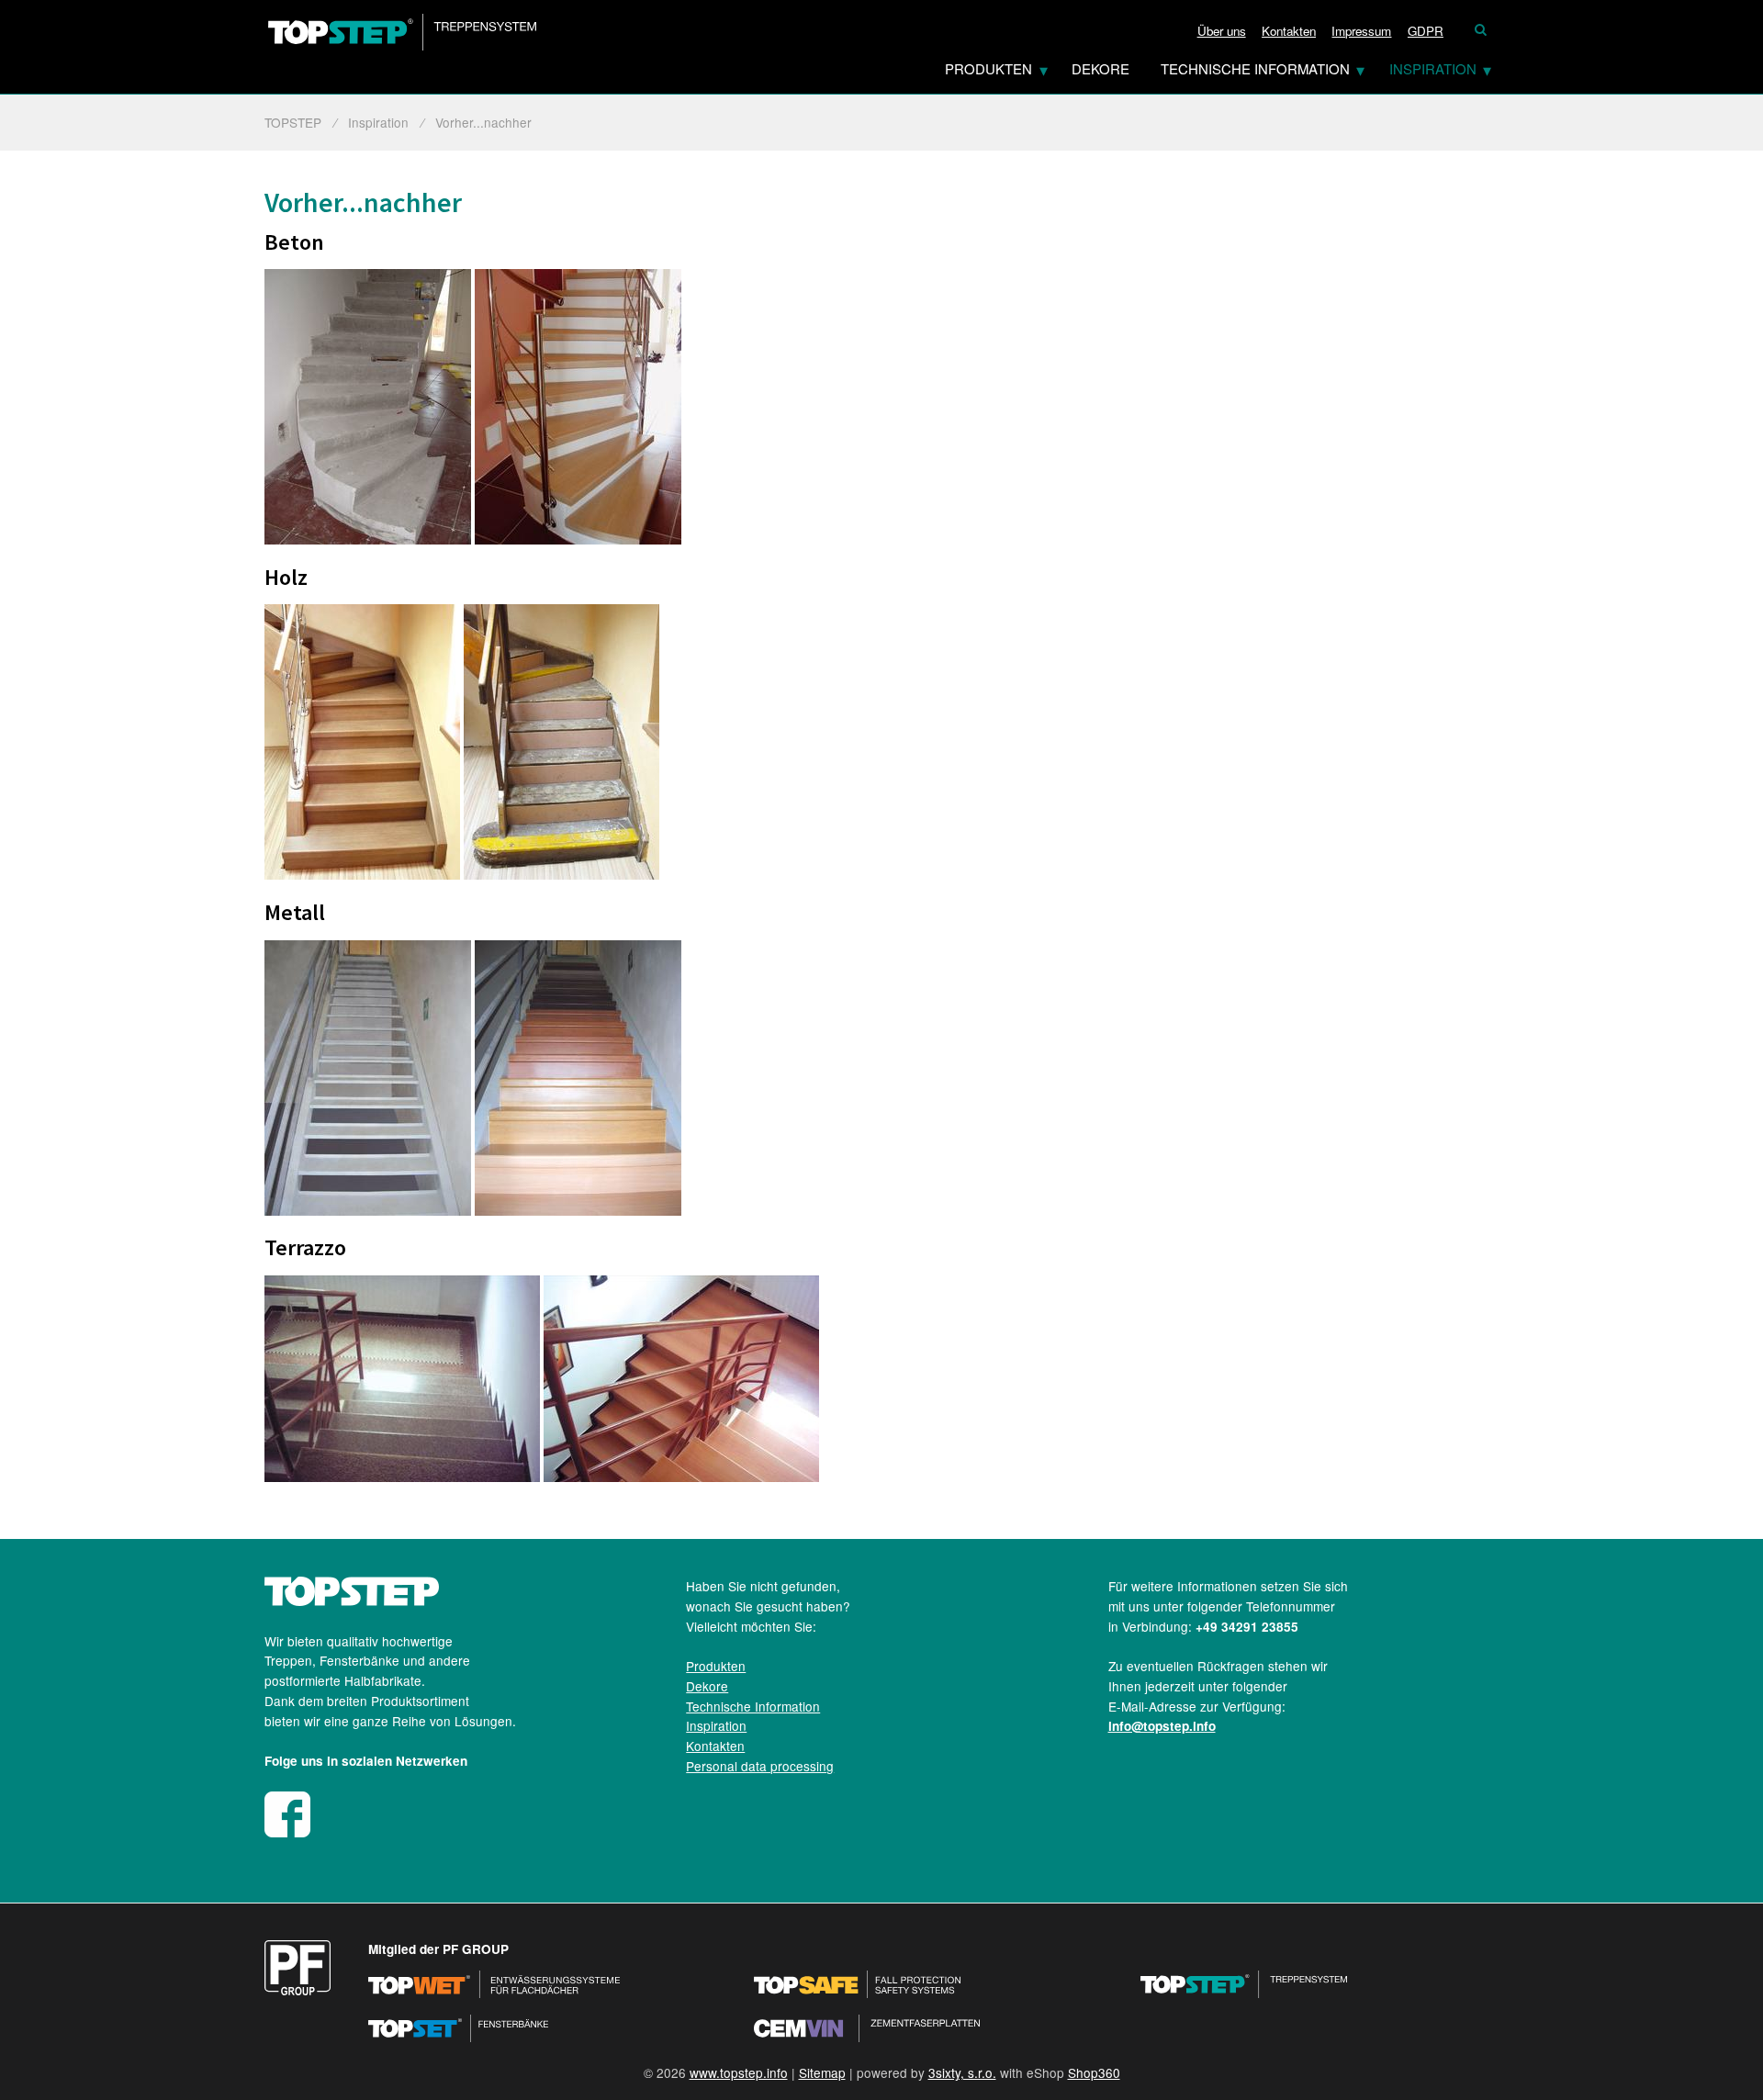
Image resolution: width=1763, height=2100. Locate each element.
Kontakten (1289, 31)
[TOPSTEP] (402, 32)
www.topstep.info (739, 2072)
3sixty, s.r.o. (962, 2072)
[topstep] (352, 1600)
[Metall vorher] (368, 1210)
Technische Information (1255, 68)
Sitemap (822, 2072)
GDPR (1426, 31)
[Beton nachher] (578, 539)
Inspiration (1433, 68)
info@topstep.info (1162, 1726)
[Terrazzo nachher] (681, 1477)
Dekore (1100, 68)
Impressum (1361, 31)
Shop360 (1094, 2072)
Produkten (988, 68)
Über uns (1222, 31)
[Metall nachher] (578, 1210)
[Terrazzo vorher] (402, 1477)
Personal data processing (760, 1766)
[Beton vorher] (368, 539)
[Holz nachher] (561, 874)
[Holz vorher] (362, 874)
